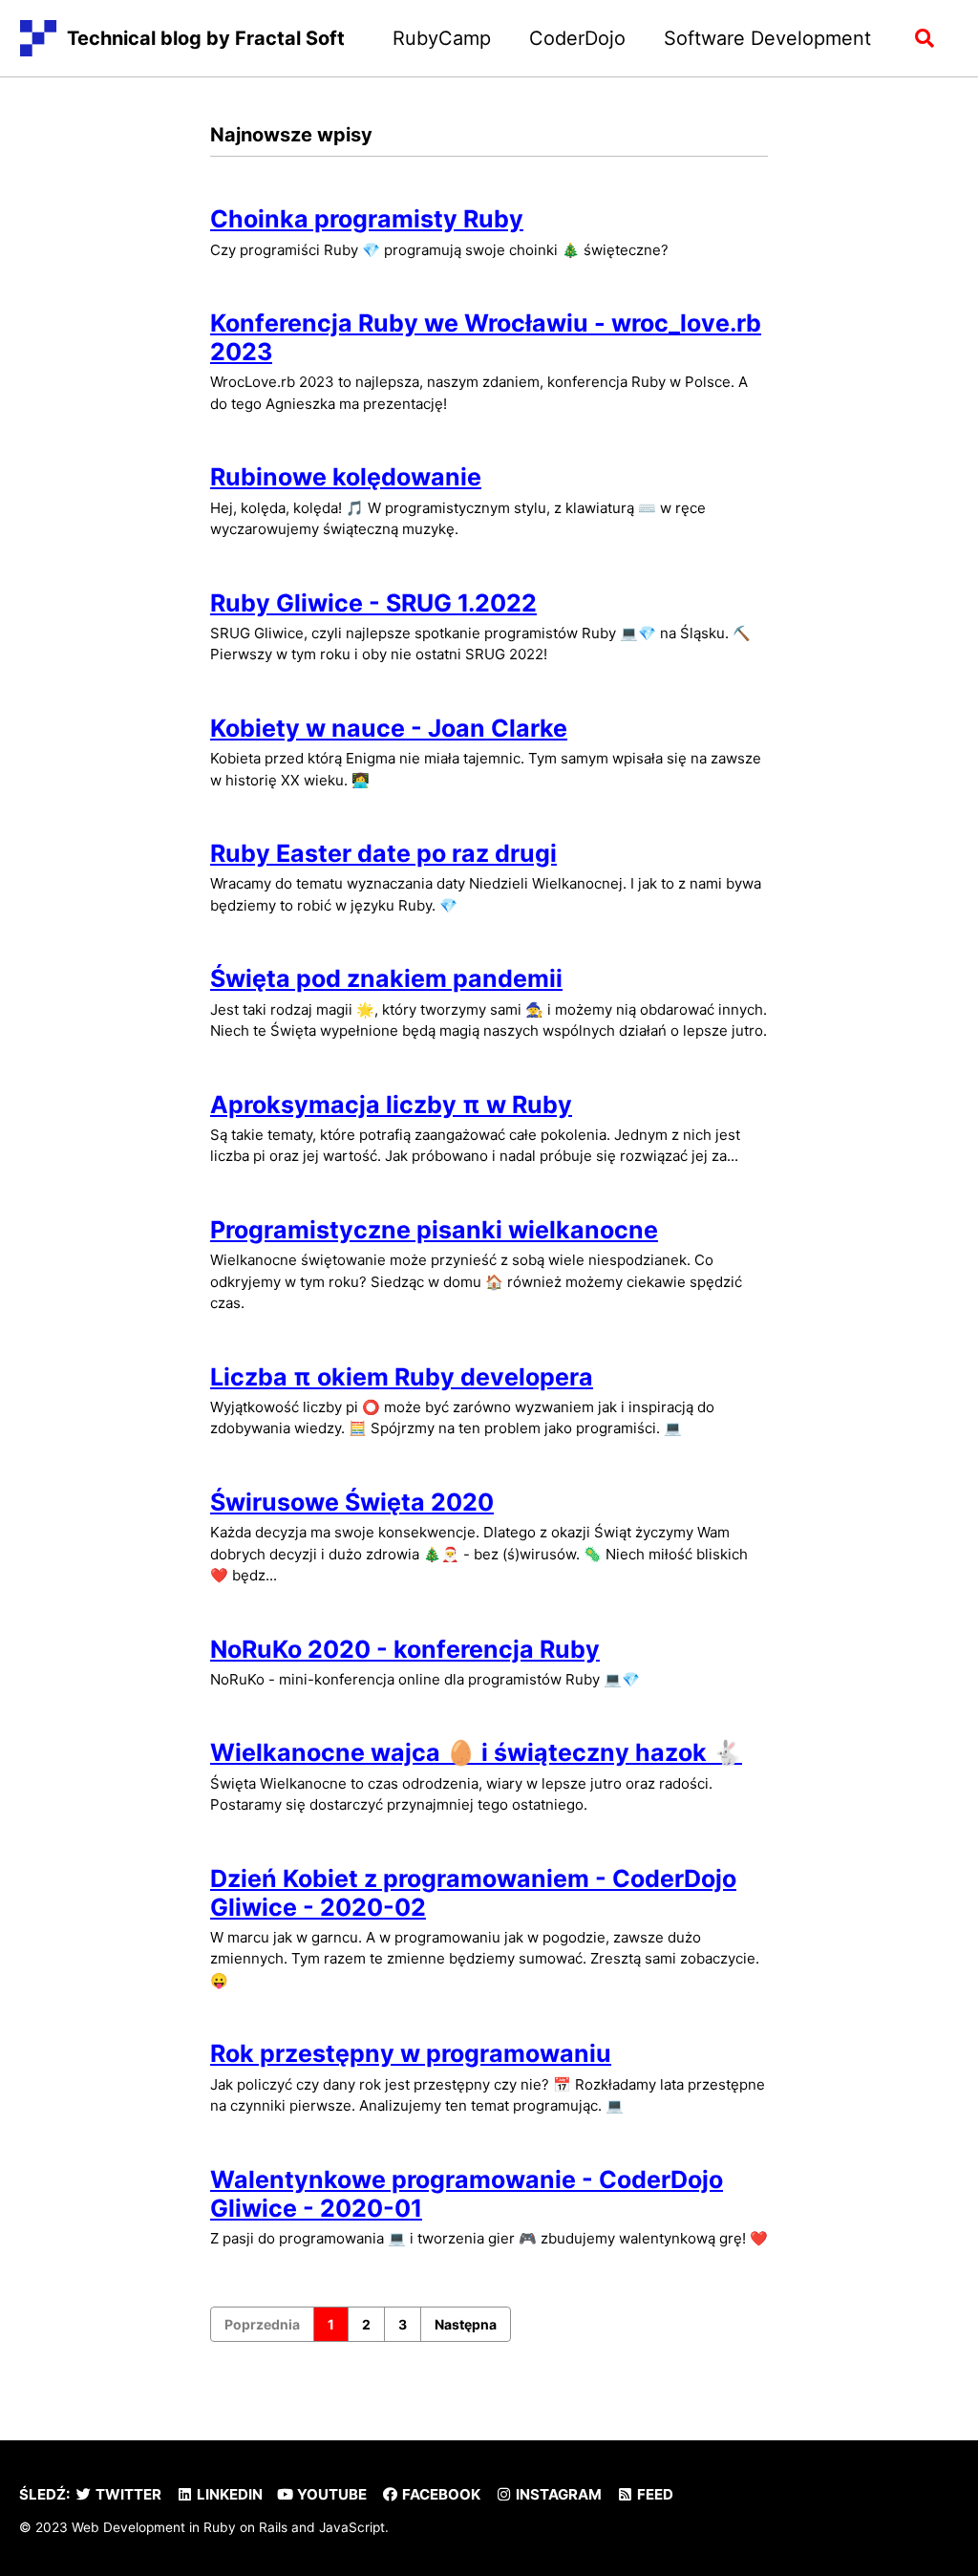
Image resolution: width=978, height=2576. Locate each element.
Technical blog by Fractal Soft (206, 38)
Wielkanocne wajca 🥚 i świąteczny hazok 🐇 (476, 1752)
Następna (466, 2324)
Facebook (440, 2494)
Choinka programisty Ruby (367, 219)
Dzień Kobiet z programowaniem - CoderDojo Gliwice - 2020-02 (473, 1893)
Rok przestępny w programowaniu (411, 2053)
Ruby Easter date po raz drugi (383, 853)
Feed (654, 2494)
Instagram (557, 2494)
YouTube (330, 2494)
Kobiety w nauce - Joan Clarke (389, 728)
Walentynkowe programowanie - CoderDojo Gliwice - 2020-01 (467, 2194)
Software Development (767, 38)
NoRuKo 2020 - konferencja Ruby (405, 1649)
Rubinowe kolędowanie (346, 477)
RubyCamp (442, 38)
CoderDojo (577, 38)
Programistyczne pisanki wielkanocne (434, 1230)
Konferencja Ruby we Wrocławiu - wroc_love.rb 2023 (486, 337)
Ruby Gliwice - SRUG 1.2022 (373, 603)
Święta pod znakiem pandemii (386, 978)
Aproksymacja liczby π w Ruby (391, 1105)
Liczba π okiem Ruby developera (402, 1377)
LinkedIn (228, 2494)
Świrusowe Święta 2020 (352, 1502)
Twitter (127, 2494)
